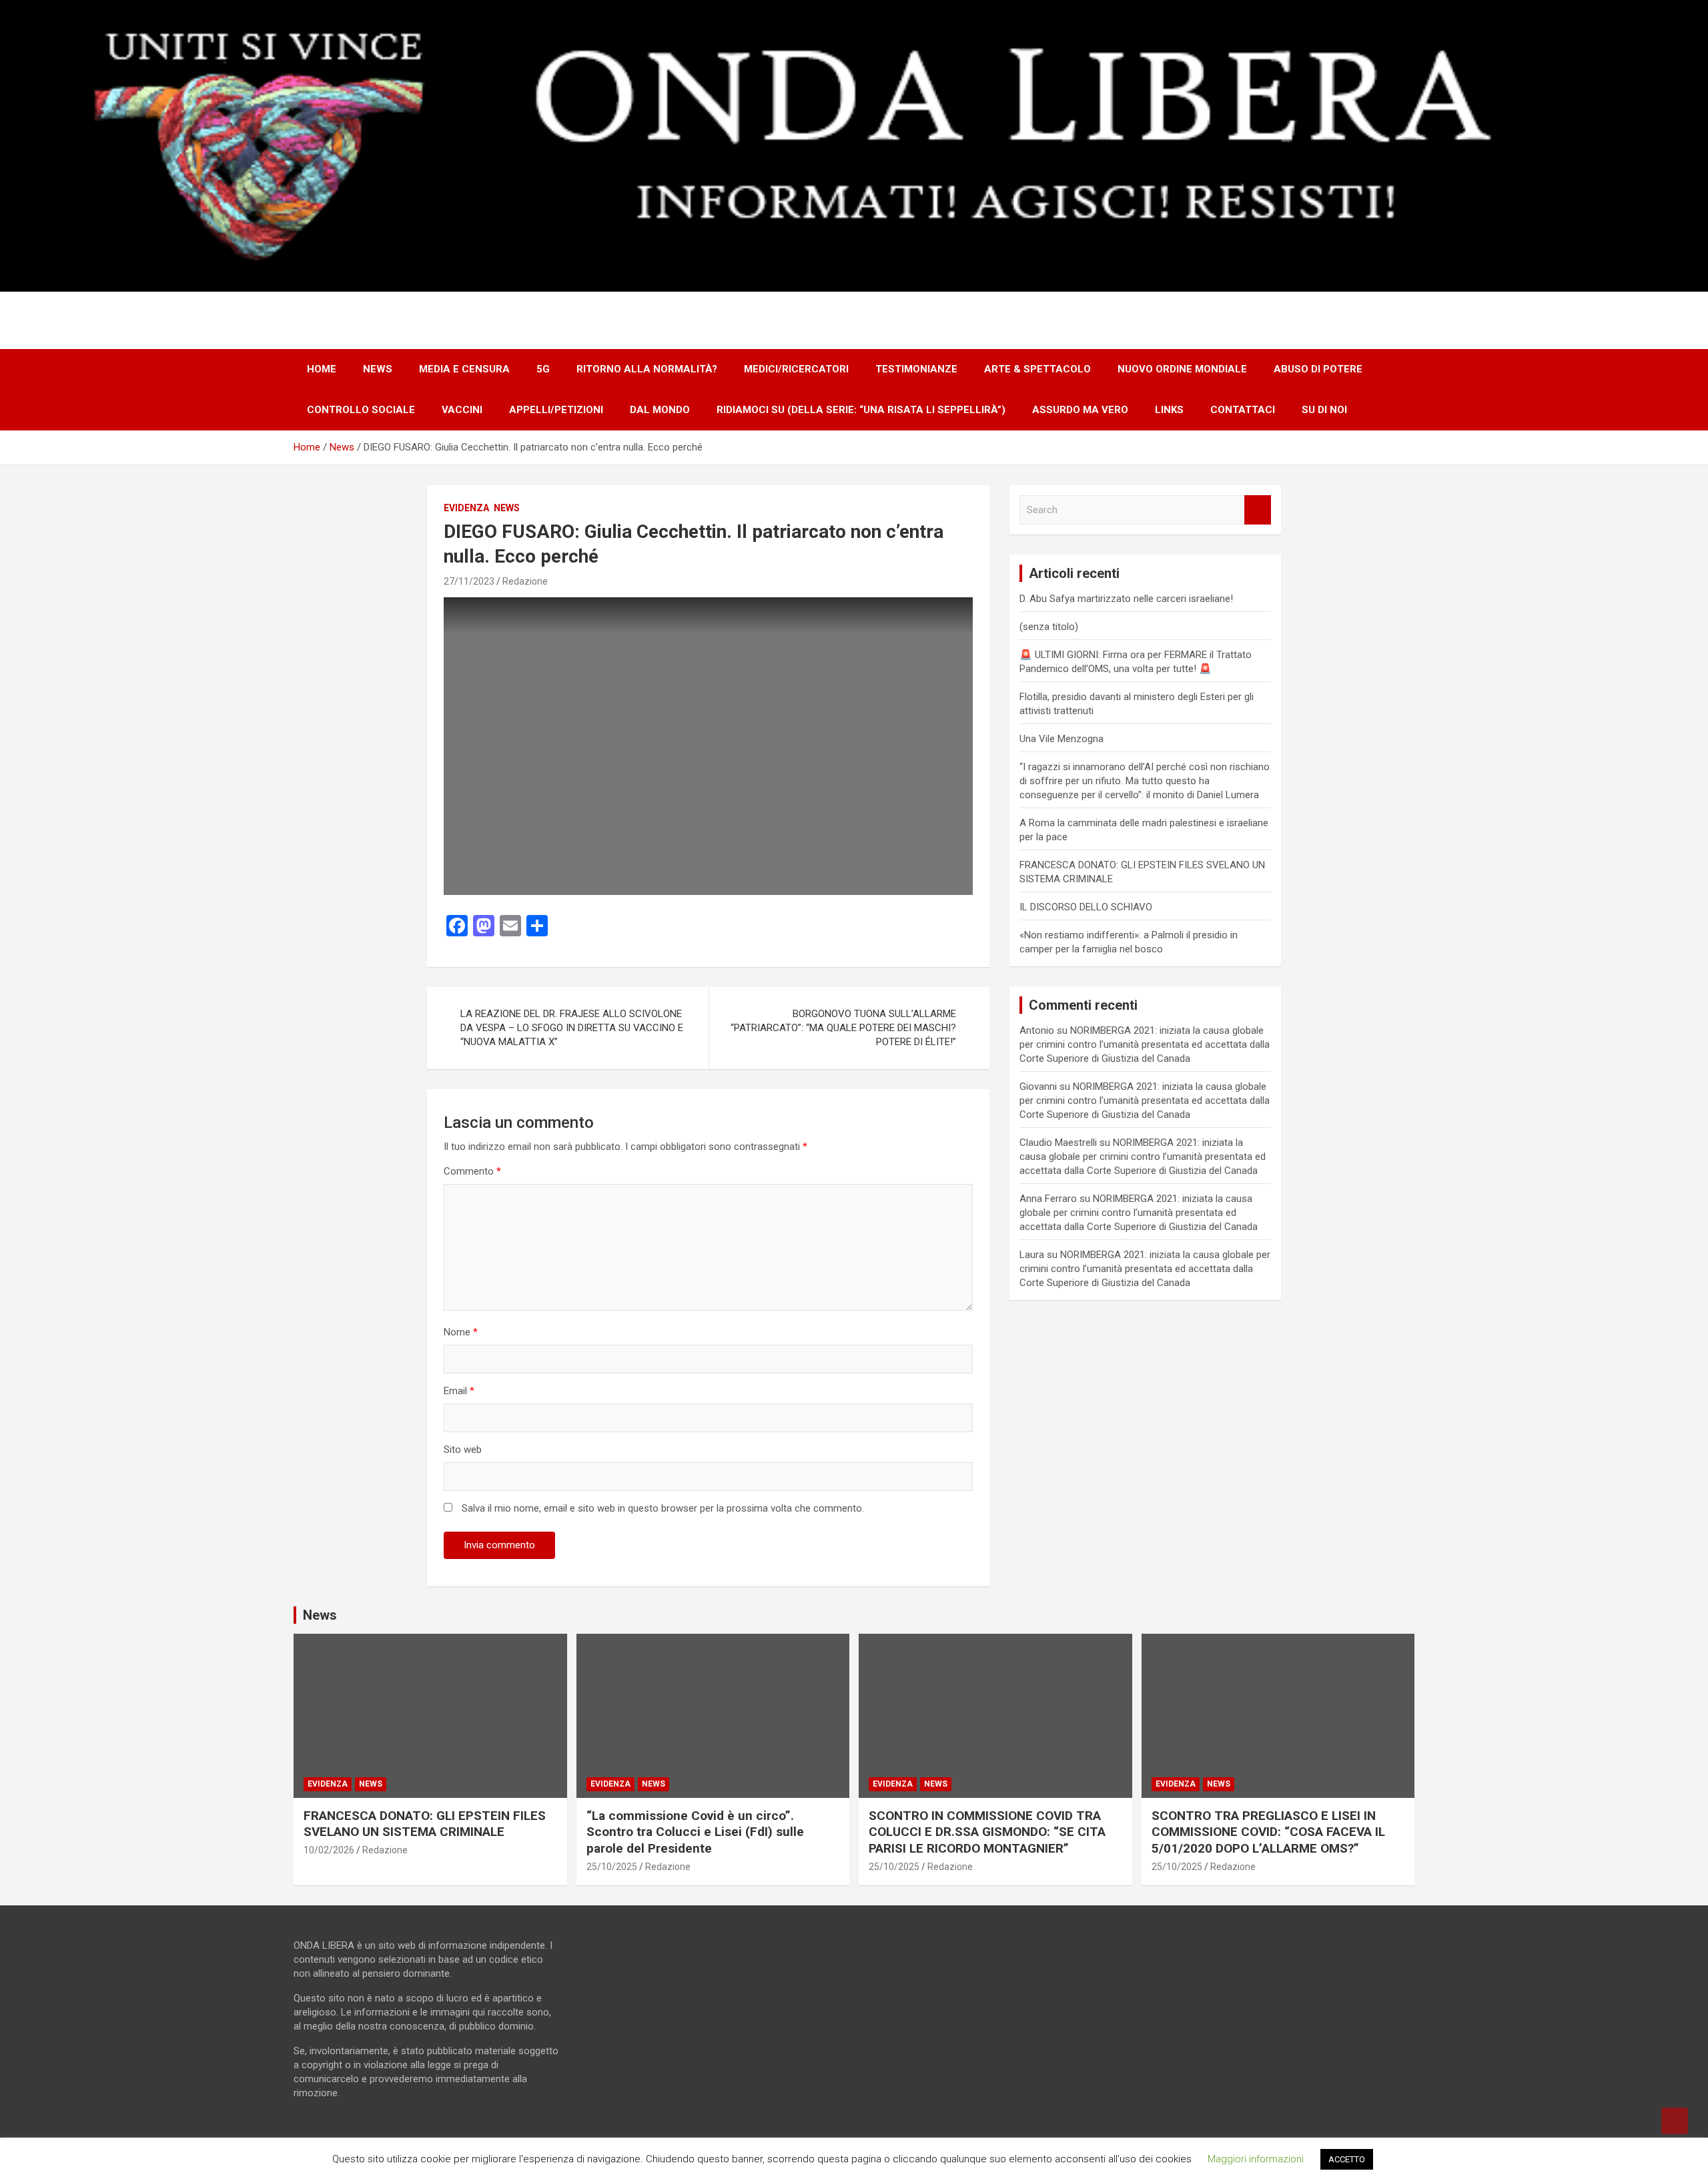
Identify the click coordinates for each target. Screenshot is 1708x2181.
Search (1258, 510)
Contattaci (1243, 410)
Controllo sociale (361, 410)
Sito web (463, 1450)
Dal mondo (660, 410)
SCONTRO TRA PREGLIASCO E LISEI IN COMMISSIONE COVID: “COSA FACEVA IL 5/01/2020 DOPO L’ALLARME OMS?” (1268, 1832)
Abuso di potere (1318, 369)
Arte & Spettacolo (1037, 369)
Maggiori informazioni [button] (1256, 2159)
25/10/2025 (612, 1867)
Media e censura (464, 369)
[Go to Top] (1675, 2121)
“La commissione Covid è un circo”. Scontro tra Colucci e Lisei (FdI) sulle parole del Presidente (695, 1832)
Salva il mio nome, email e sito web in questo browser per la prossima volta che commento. (663, 1508)
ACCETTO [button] (1347, 2159)
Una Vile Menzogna (1061, 739)
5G (543, 369)
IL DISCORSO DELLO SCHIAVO (1086, 907)
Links (1169, 410)
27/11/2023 (469, 581)
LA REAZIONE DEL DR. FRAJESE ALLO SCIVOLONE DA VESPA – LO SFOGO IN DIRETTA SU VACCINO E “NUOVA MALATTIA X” (572, 1028)
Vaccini (462, 410)
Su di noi (1324, 410)
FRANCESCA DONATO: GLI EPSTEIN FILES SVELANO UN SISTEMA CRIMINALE (425, 1824)
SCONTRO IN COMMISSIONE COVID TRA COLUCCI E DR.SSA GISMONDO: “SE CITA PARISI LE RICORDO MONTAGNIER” (987, 1832)
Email (459, 1391)
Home (322, 369)
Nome (461, 1332)
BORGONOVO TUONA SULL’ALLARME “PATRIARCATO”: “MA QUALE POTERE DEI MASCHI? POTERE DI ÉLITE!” (843, 1028)
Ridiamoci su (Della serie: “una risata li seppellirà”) (861, 410)
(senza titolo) (1049, 627)
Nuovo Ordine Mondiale (1182, 369)
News (378, 369)
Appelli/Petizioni (556, 410)
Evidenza (466, 508)
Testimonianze (916, 369)
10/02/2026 (329, 1850)
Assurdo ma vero (1080, 410)
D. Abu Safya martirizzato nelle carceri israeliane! (1126, 599)
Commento (472, 1171)
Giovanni (1038, 1086)
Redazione (525, 581)
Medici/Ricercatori (796, 369)
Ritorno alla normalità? (647, 369)
